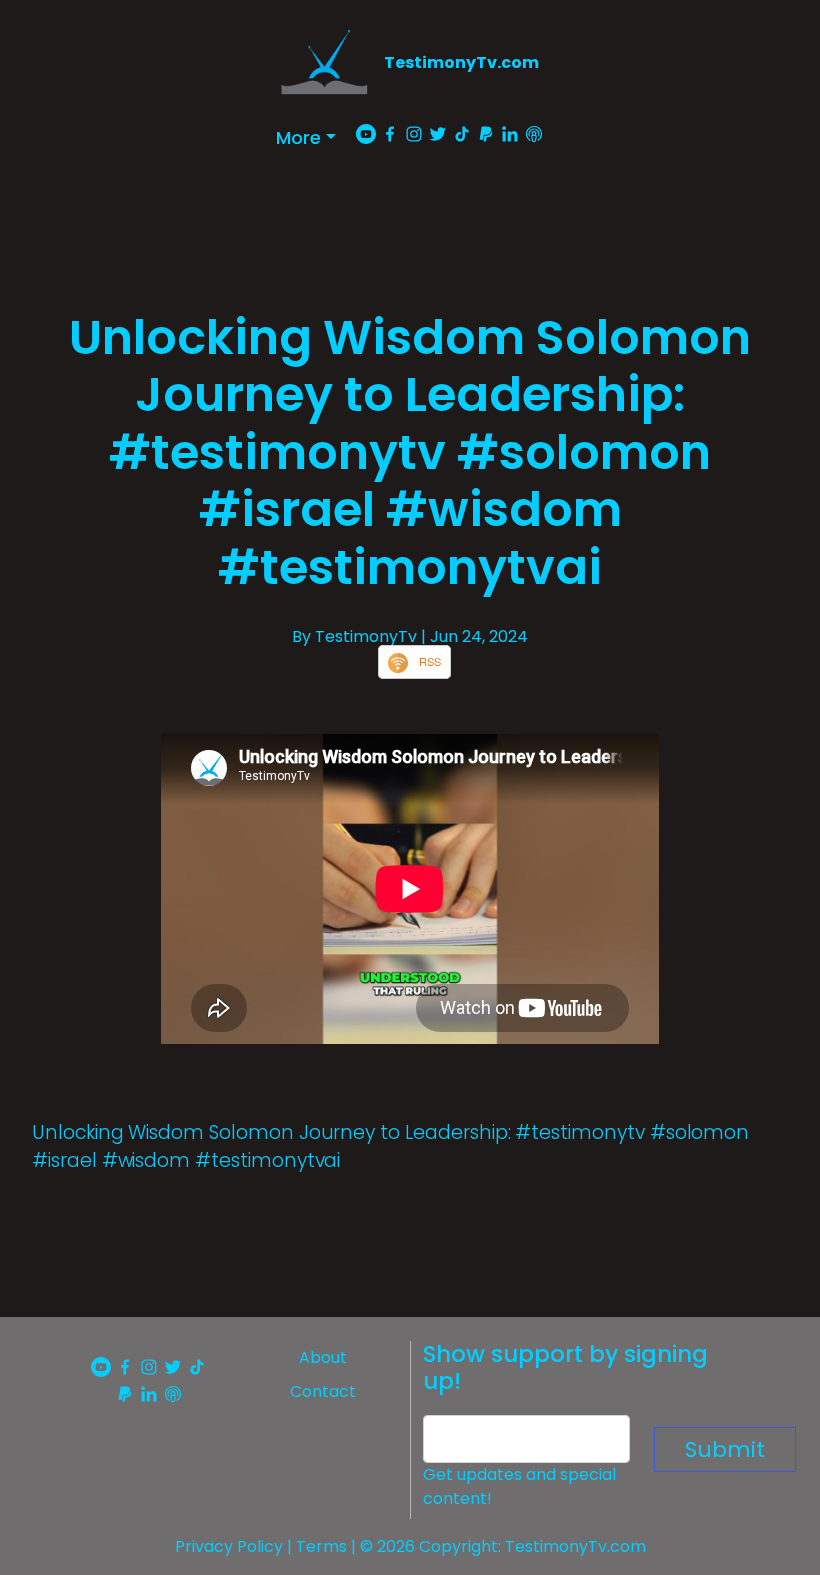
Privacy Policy (229, 1546)
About (323, 1357)
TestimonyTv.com (461, 62)
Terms (321, 1546)
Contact (323, 1391)
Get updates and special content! (519, 1486)
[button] (306, 137)
